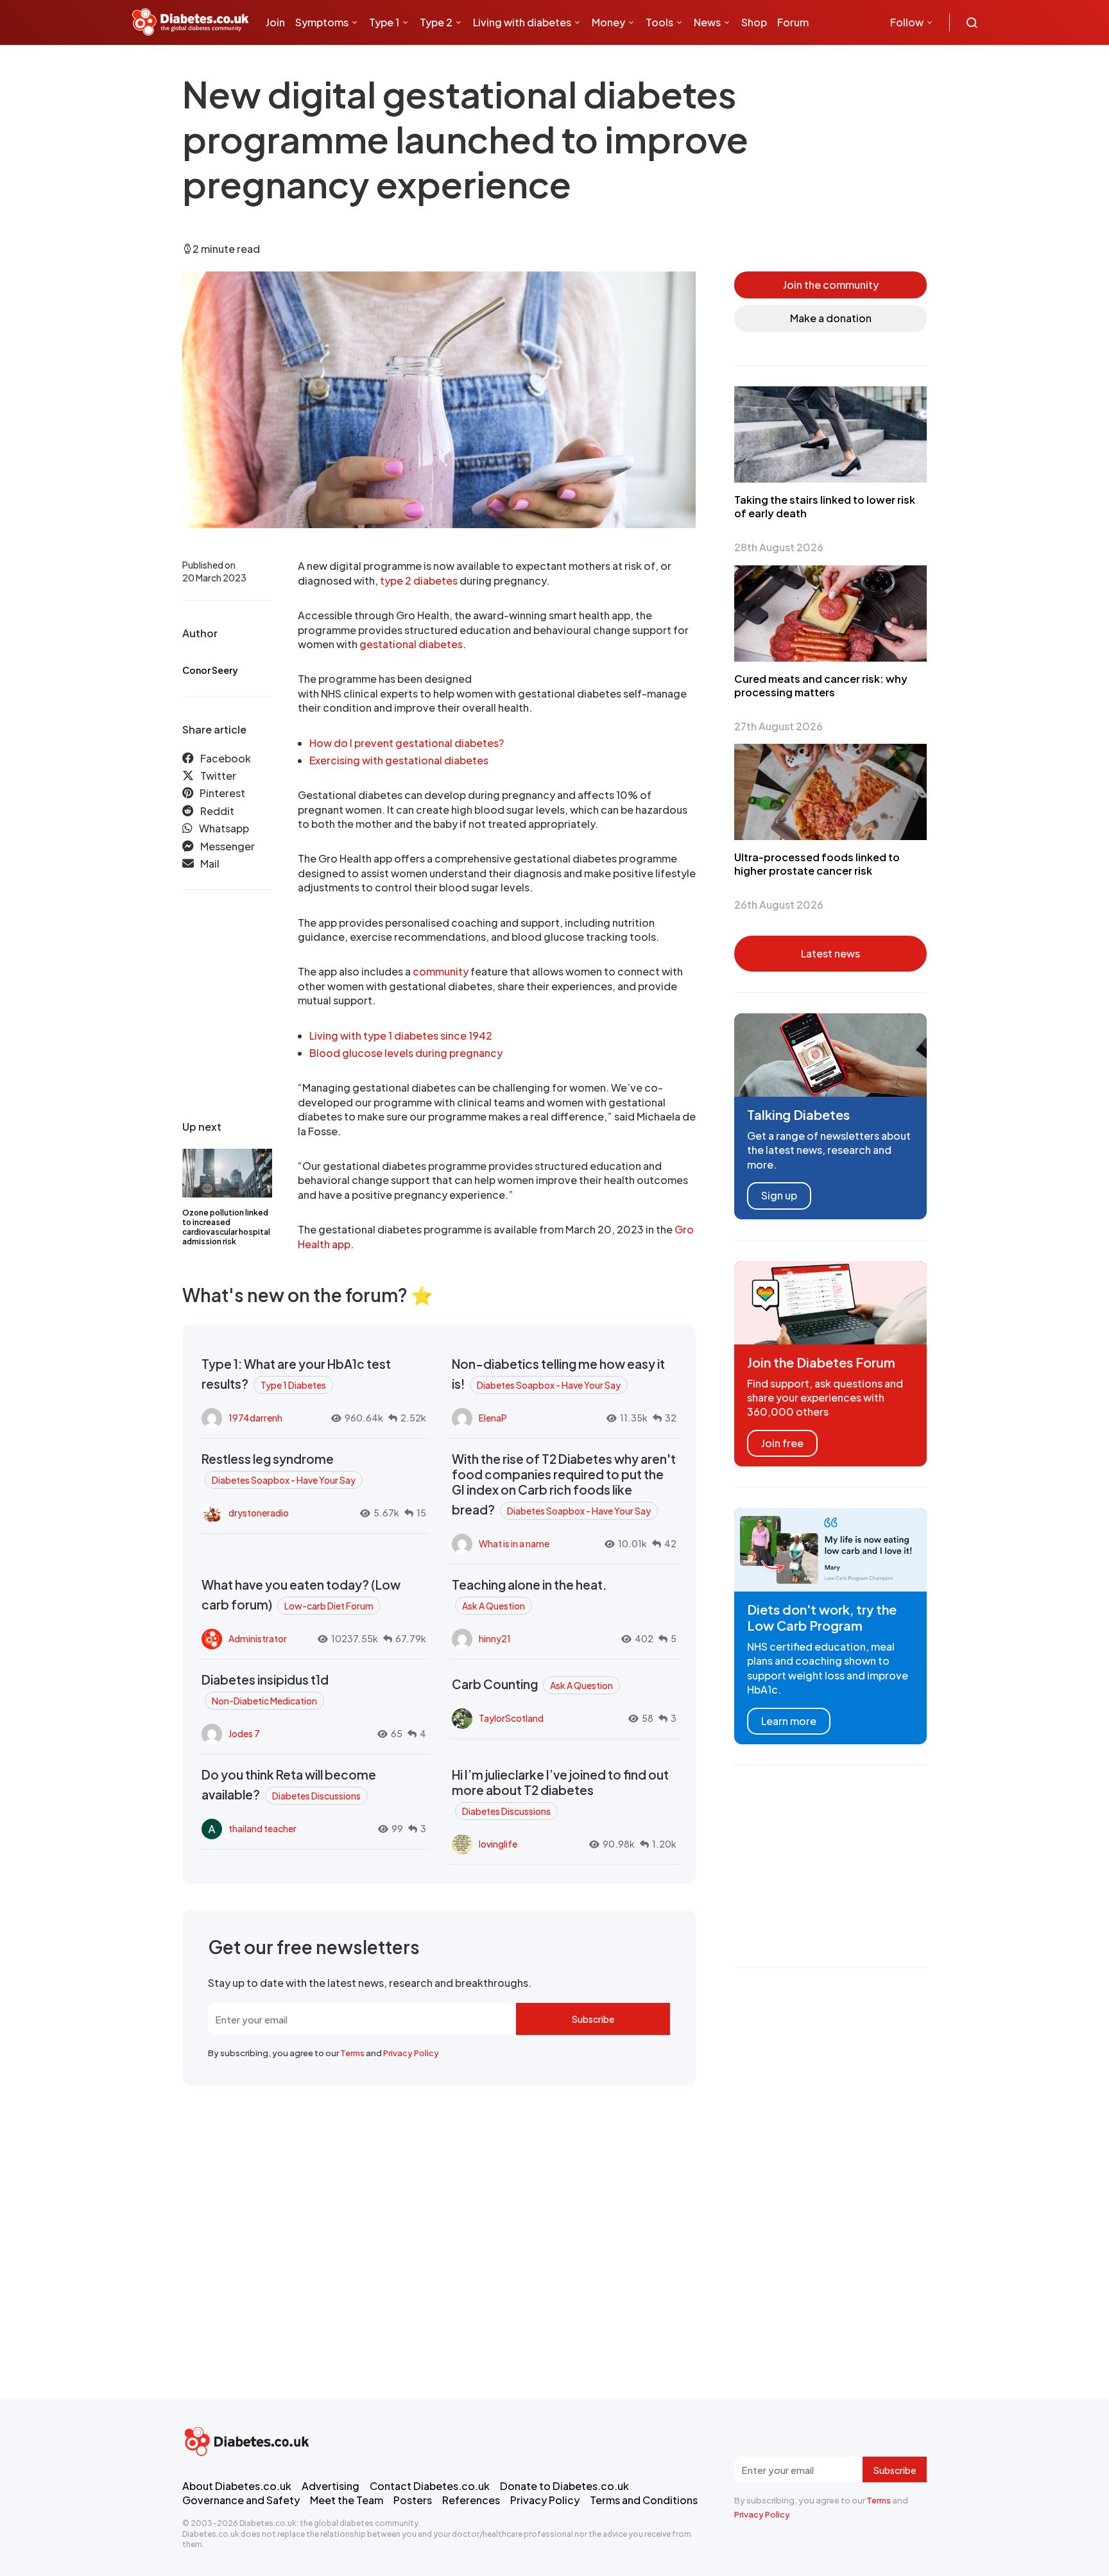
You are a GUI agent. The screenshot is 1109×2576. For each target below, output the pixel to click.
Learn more (789, 1721)
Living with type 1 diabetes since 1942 (401, 1035)
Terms (352, 2053)
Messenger (228, 846)
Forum (793, 22)
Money (608, 22)
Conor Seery (210, 670)
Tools (659, 22)
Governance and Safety (241, 2500)
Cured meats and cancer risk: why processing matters (821, 685)
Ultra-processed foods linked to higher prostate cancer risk (817, 864)
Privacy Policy (411, 2053)
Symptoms (322, 22)
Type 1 (384, 22)
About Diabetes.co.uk (237, 2486)
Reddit (217, 811)
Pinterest (222, 793)
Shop (754, 22)
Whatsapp (224, 828)
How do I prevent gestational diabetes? (407, 743)
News (707, 22)
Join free (782, 1443)
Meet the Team (347, 2500)
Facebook (226, 758)
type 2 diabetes (419, 580)
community (441, 971)
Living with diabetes (522, 22)
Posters (413, 2500)
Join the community (831, 285)
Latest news (830, 953)
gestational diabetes (411, 644)
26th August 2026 (779, 905)
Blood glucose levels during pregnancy (406, 1053)
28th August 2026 (779, 547)
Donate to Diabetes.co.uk (564, 2486)
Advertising (331, 2486)
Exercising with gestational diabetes (399, 760)
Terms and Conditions (644, 2500)
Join (275, 22)
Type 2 (436, 22)
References (471, 2500)
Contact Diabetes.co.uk (430, 2486)
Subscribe (593, 2019)
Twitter (218, 776)
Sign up (779, 1195)
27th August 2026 (778, 726)
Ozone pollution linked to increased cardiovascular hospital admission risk (226, 1227)
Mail (210, 863)
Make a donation (831, 318)
